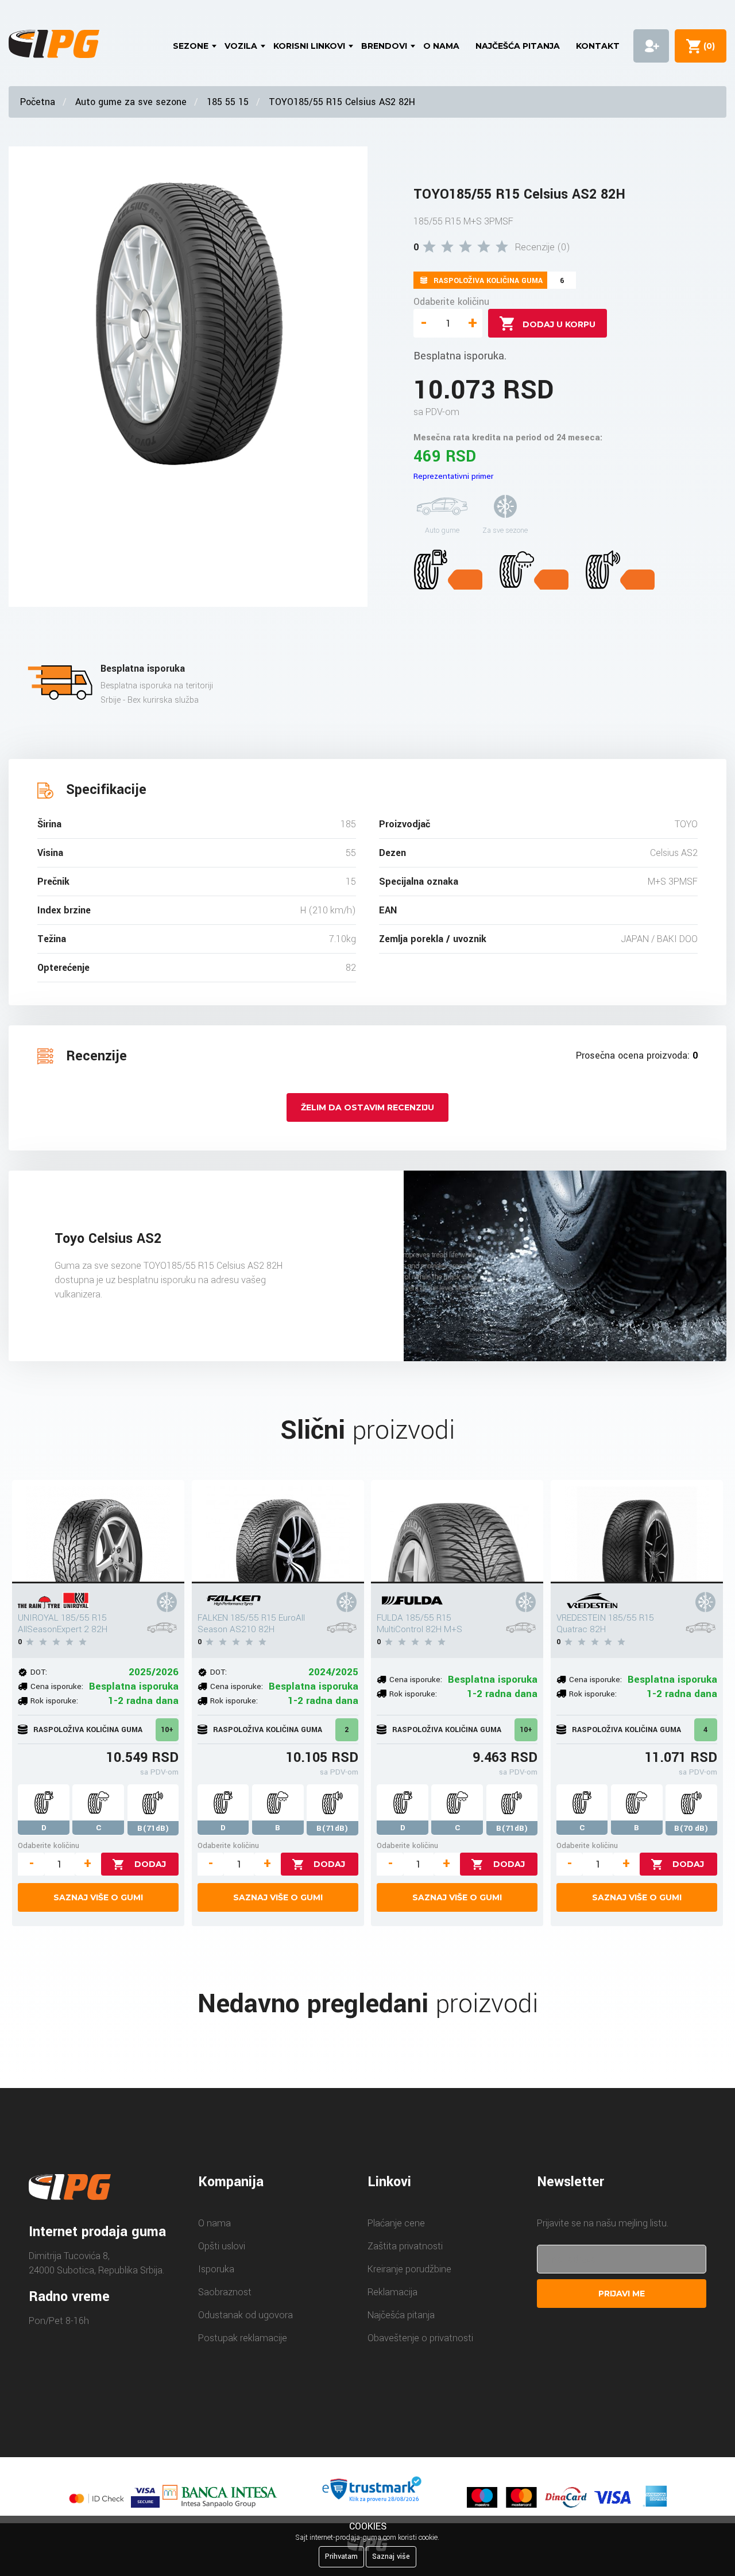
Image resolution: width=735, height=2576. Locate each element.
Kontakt (598, 46)
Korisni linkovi (309, 46)
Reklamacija (392, 2292)
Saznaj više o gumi (98, 1897)
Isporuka (216, 2269)
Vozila (241, 46)
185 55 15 (228, 102)
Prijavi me (622, 2294)
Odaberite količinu (451, 302)
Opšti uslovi (222, 2246)
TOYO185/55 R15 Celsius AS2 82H (342, 102)
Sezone (191, 46)
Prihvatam (341, 2556)
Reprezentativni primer (453, 476)
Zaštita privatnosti (405, 2246)
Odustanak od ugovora (245, 2315)
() (707, 46)
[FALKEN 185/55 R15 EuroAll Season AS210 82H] (278, 1532)
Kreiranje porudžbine (409, 2269)
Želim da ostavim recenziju (367, 1107)
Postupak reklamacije (243, 2338)
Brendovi (384, 46)
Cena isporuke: (57, 1686)
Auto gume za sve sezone (131, 102)
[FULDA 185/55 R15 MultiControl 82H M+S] (457, 1532)
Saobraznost (225, 2292)
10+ (167, 1730)
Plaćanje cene (396, 2223)
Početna (38, 102)
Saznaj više (391, 2556)
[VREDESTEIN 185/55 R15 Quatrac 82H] (637, 1532)
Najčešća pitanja (518, 46)
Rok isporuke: (54, 1701)
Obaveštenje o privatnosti (420, 2338)
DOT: (39, 1672)
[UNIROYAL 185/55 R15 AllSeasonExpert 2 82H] (98, 1532)
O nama (441, 46)
